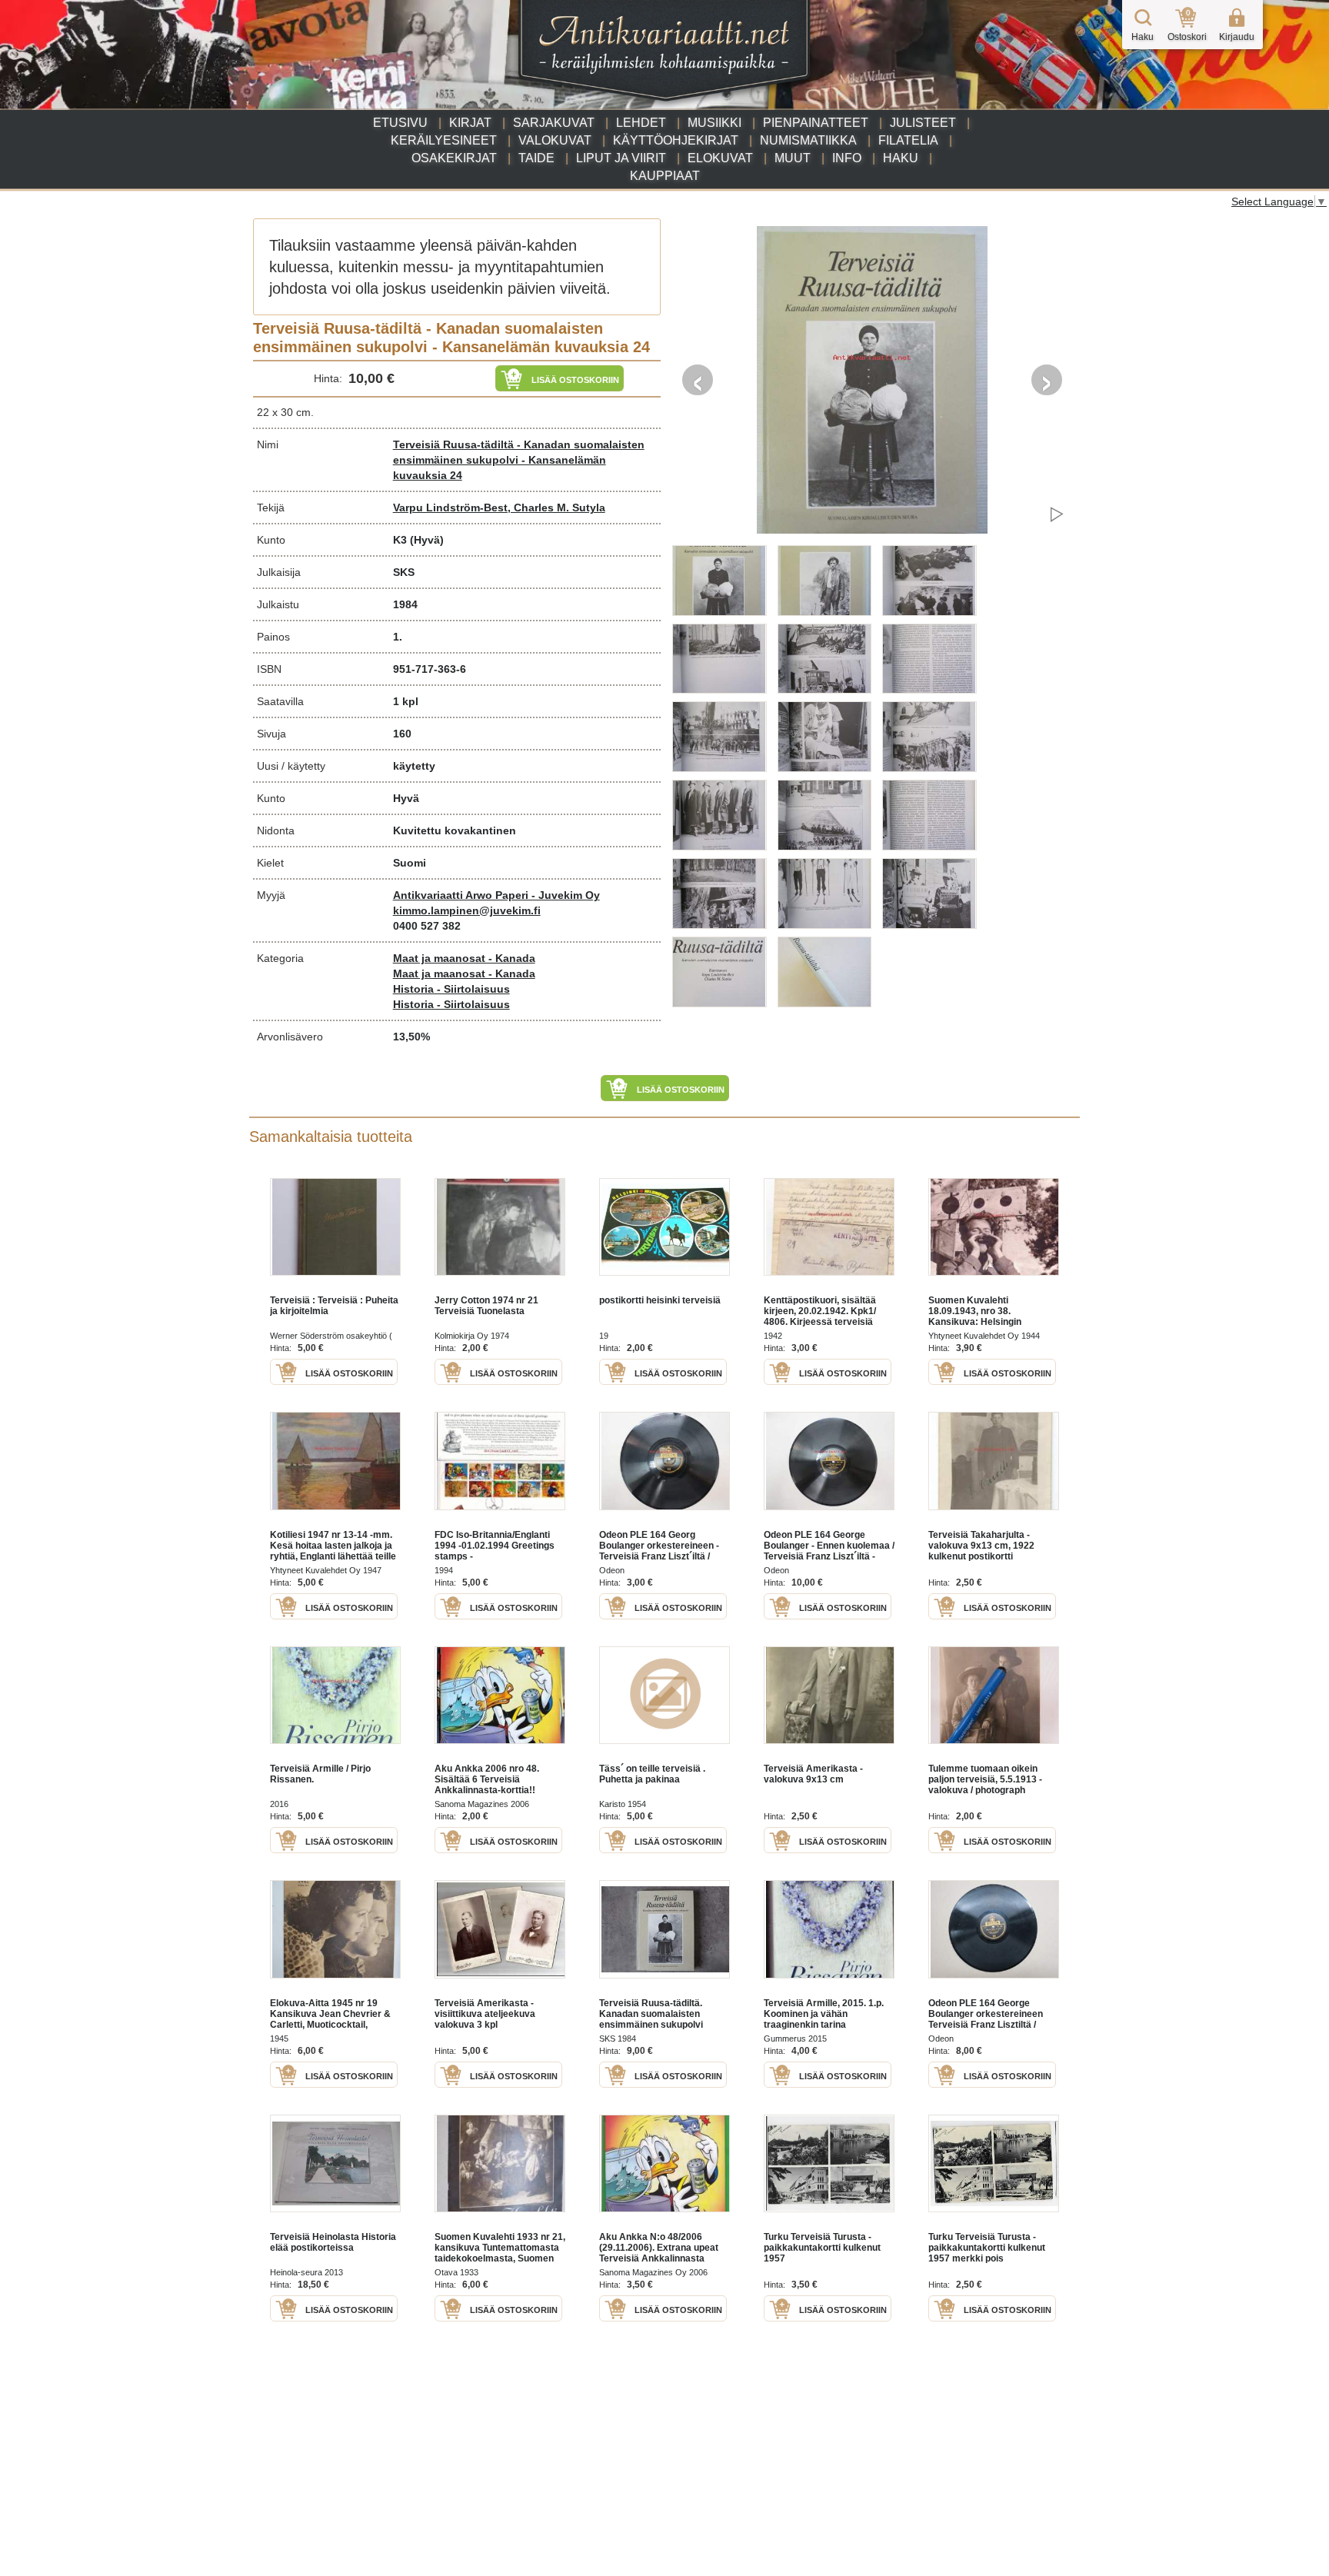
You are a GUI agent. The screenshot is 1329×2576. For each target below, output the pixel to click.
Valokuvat (555, 140)
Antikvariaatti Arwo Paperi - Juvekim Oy (496, 895)
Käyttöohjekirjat (676, 140)
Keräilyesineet (444, 140)
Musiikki (714, 123)
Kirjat (470, 123)
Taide (536, 158)
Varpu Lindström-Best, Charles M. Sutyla (499, 508)
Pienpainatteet (816, 123)
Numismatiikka (808, 140)
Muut (793, 158)
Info (847, 158)
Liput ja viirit (621, 158)
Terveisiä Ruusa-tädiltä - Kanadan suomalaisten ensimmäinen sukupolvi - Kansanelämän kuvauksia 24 (519, 460)
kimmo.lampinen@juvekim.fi (467, 910)
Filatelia (908, 140)
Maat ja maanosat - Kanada (464, 958)
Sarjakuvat (554, 123)
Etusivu (400, 123)
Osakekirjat (454, 158)
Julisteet (923, 123)
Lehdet (641, 123)
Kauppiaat (665, 176)
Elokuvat (720, 158)
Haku (901, 158)
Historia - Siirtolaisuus (451, 989)
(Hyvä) (427, 540)
